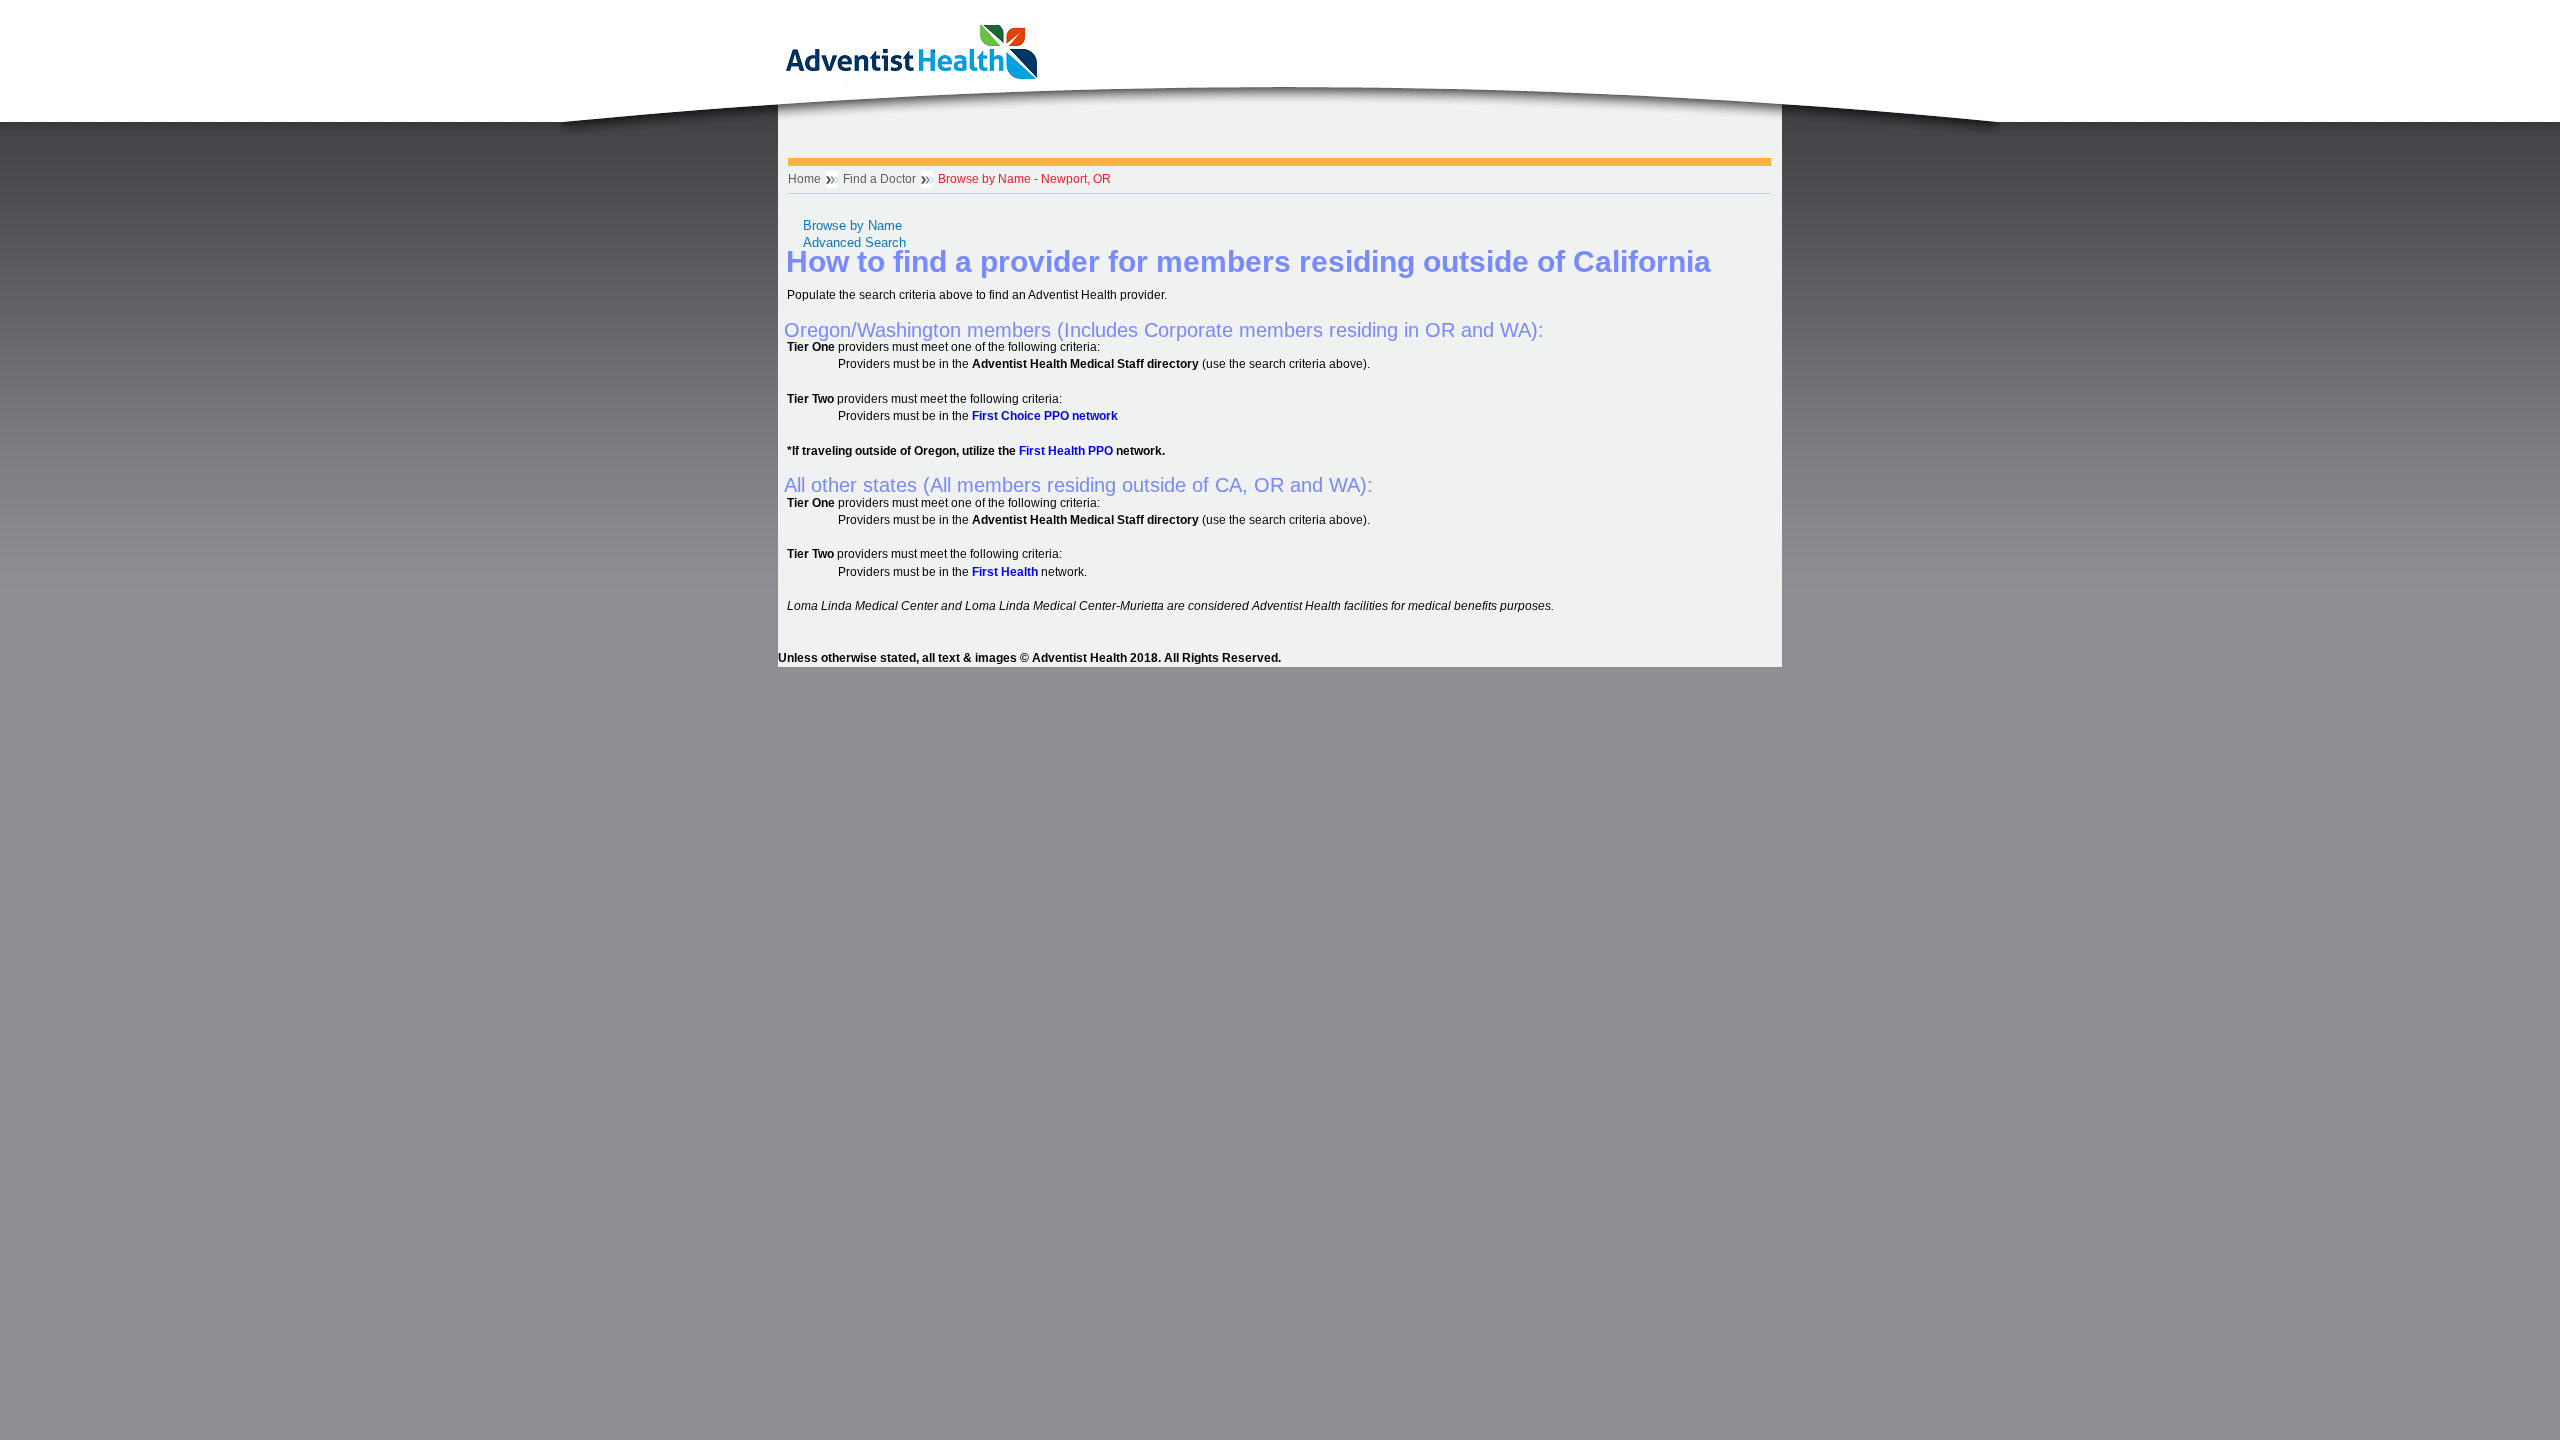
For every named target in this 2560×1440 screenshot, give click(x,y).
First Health (1005, 572)
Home (804, 179)
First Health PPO (1066, 451)
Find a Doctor (879, 179)
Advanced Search (854, 243)
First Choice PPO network (1045, 416)
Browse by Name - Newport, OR (1024, 179)
